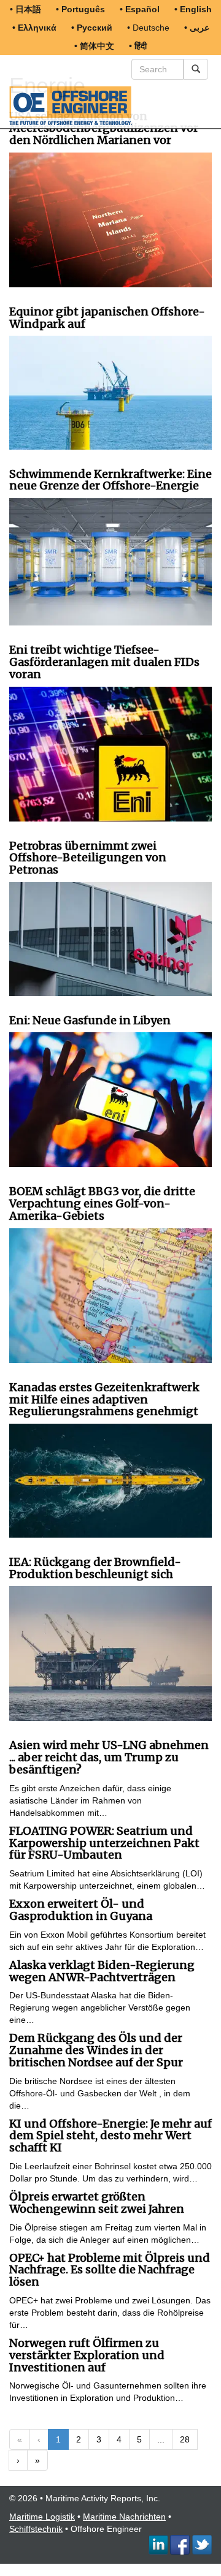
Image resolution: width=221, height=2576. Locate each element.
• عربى (197, 28)
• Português (80, 9)
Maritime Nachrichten (124, 2517)
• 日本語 (25, 9)
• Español (140, 9)
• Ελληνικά (34, 28)
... (161, 2439)
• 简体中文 (94, 46)
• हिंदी (138, 46)
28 (185, 2439)
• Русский (92, 28)
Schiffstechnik (36, 2529)
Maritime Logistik (42, 2517)
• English (193, 9)
